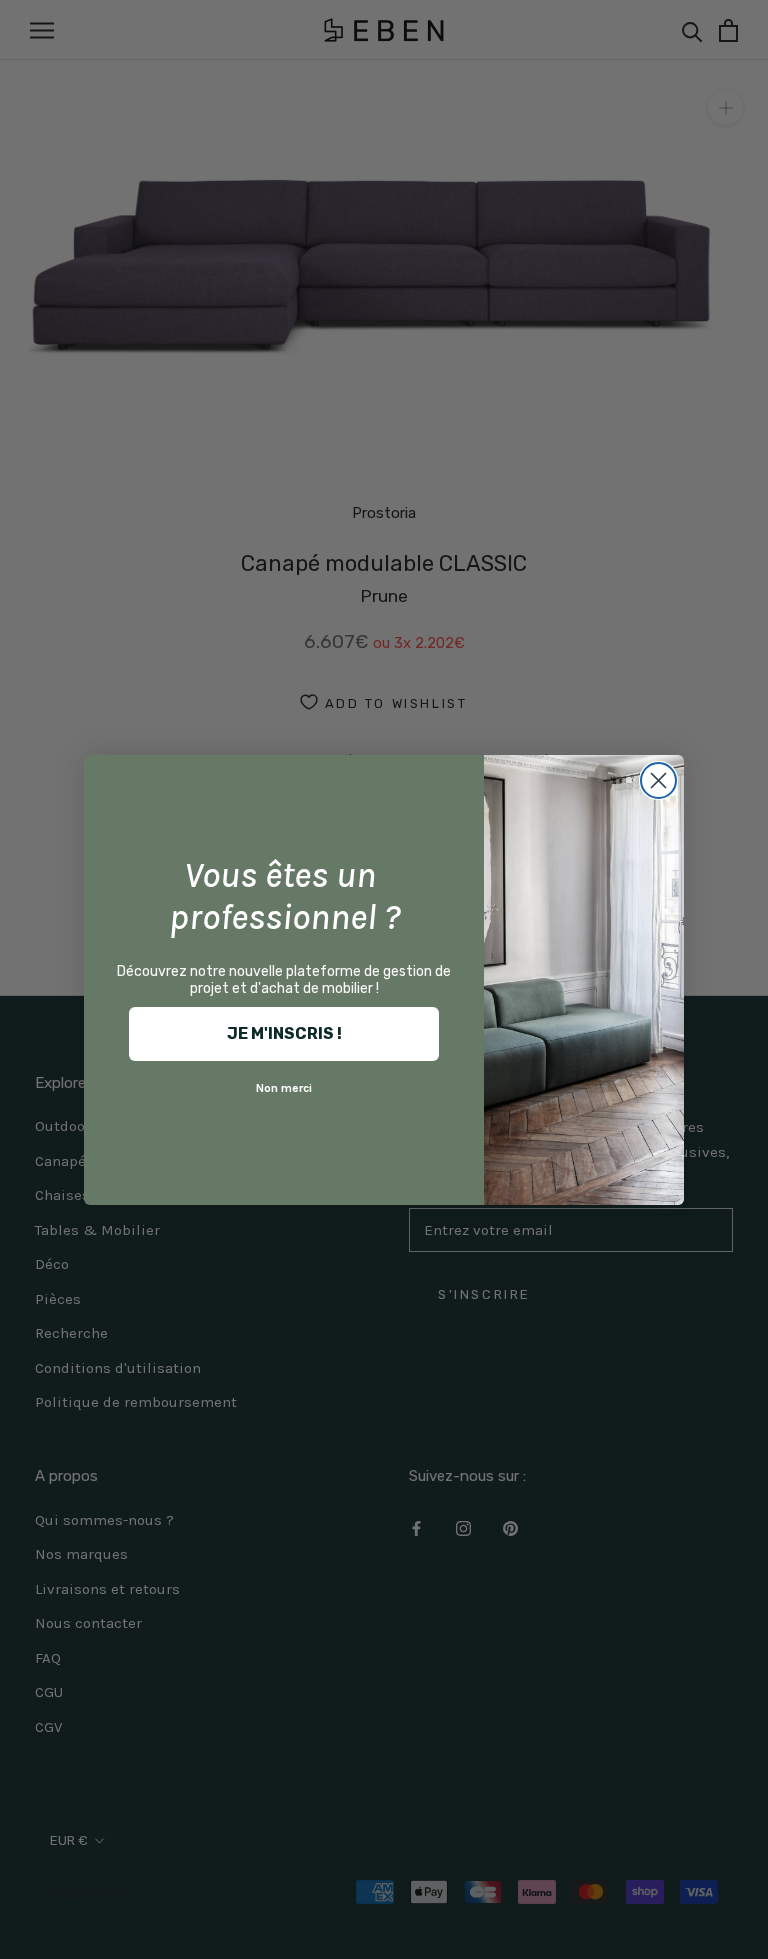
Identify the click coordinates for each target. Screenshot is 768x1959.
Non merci (284, 1088)
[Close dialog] (658, 780)
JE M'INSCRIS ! (284, 1033)
